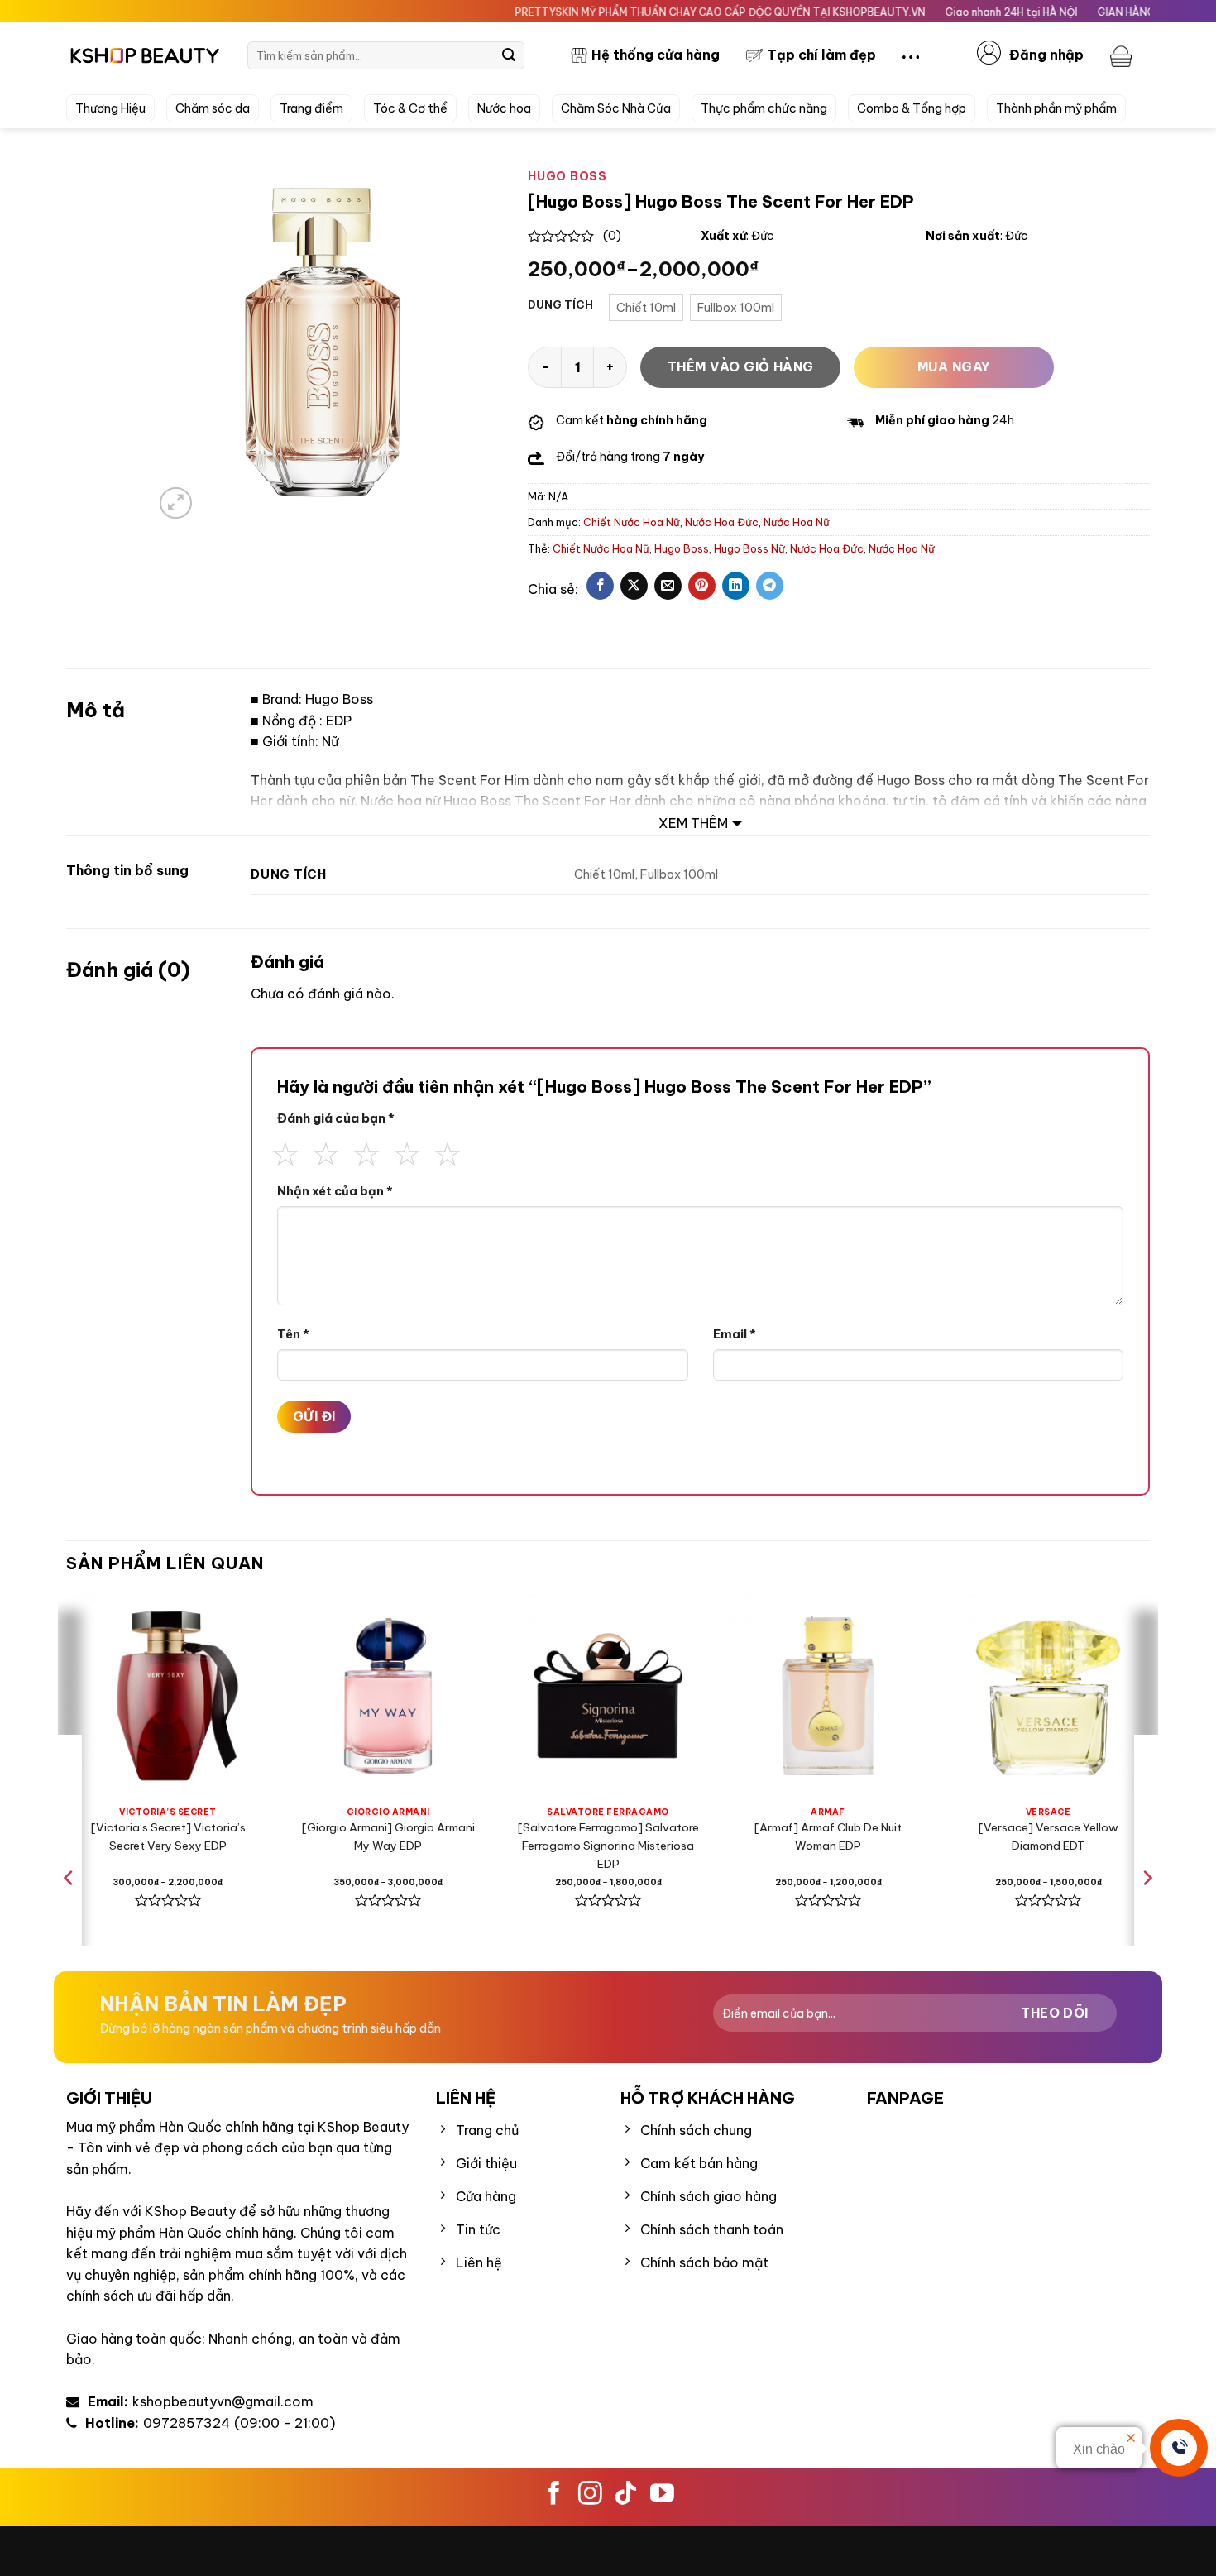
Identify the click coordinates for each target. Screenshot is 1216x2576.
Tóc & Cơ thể (410, 108)
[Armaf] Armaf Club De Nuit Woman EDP (828, 1836)
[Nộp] (509, 55)
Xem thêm (693, 823)
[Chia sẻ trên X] (634, 586)
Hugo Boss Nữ (749, 548)
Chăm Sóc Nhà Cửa (616, 108)
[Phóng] (176, 503)
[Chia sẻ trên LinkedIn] (736, 586)
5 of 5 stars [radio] (448, 1152)
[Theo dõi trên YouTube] (662, 2495)
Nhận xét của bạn (335, 1191)
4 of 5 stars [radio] (407, 1152)
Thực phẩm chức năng (764, 108)
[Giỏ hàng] (1123, 55)
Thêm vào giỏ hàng (741, 366)
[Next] (1147, 1911)
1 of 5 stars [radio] (285, 1152)
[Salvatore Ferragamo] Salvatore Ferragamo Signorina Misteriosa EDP (608, 1846)
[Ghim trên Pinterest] (702, 586)
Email (735, 1334)
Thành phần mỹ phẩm (1056, 108)
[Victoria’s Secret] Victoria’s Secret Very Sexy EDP (168, 1836)
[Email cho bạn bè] (668, 586)
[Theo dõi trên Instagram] (590, 2495)
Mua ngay (954, 366)
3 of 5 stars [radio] (366, 1152)
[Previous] (69, 1911)
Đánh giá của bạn (336, 1118)
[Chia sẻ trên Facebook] (600, 586)
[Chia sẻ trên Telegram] (770, 586)
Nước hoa (504, 108)
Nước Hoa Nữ (797, 522)
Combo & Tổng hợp (912, 108)
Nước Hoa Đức (722, 522)
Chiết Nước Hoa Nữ (632, 522)
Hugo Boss (682, 548)
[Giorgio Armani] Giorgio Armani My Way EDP (388, 1836)
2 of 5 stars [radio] (326, 1152)
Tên (293, 1334)
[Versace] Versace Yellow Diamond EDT (1048, 1836)
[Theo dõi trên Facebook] (554, 2495)
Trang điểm (311, 108)
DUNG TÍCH (560, 305)
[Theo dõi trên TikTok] (626, 2495)
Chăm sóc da (213, 108)
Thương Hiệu (110, 108)
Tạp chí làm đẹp (821, 55)
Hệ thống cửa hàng (656, 55)
